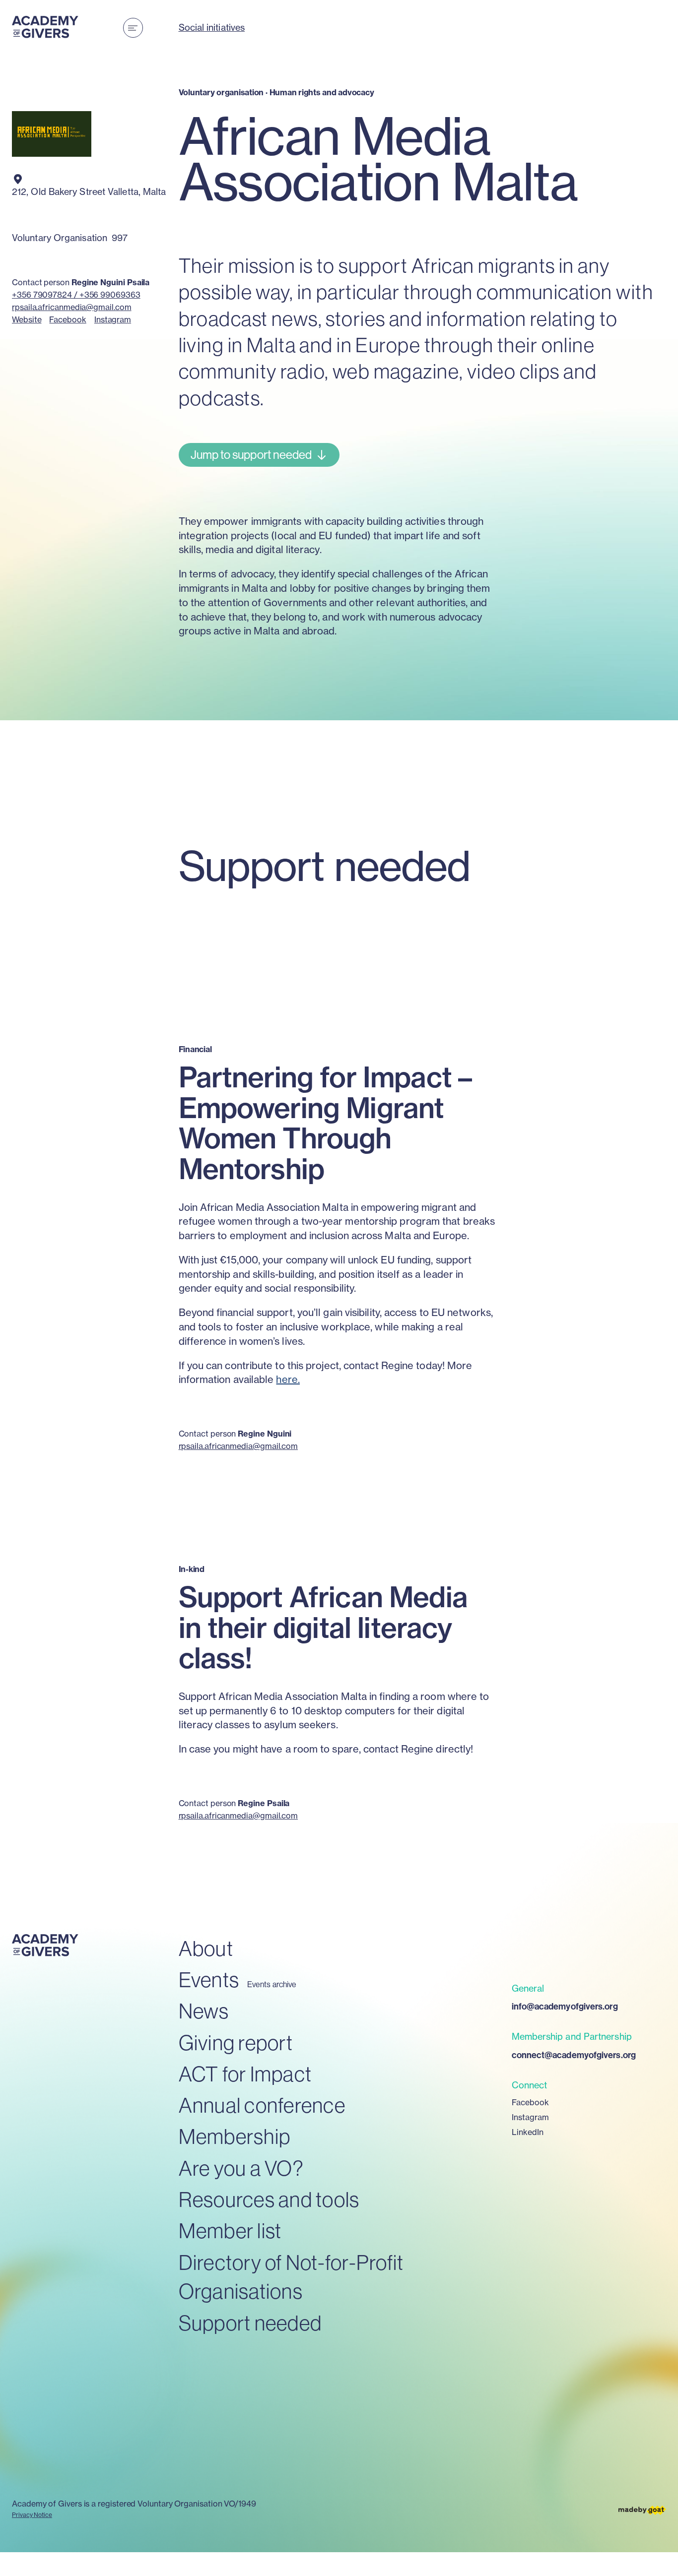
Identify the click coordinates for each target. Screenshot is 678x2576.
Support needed (250, 2323)
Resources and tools (269, 2199)
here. (288, 1379)
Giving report (236, 2042)
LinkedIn (528, 2132)
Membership (235, 2136)
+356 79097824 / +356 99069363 (76, 295)
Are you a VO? (241, 2168)
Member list (230, 2230)
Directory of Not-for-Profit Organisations (291, 2277)
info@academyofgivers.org (565, 2006)
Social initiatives (212, 28)
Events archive (272, 1984)
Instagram (113, 319)
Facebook (68, 319)
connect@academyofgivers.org (574, 2055)
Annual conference (262, 2105)
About (206, 1948)
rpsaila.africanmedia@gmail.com (72, 307)
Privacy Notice (32, 2515)
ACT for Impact (245, 2074)
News (204, 2011)
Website (27, 319)
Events (209, 1979)
